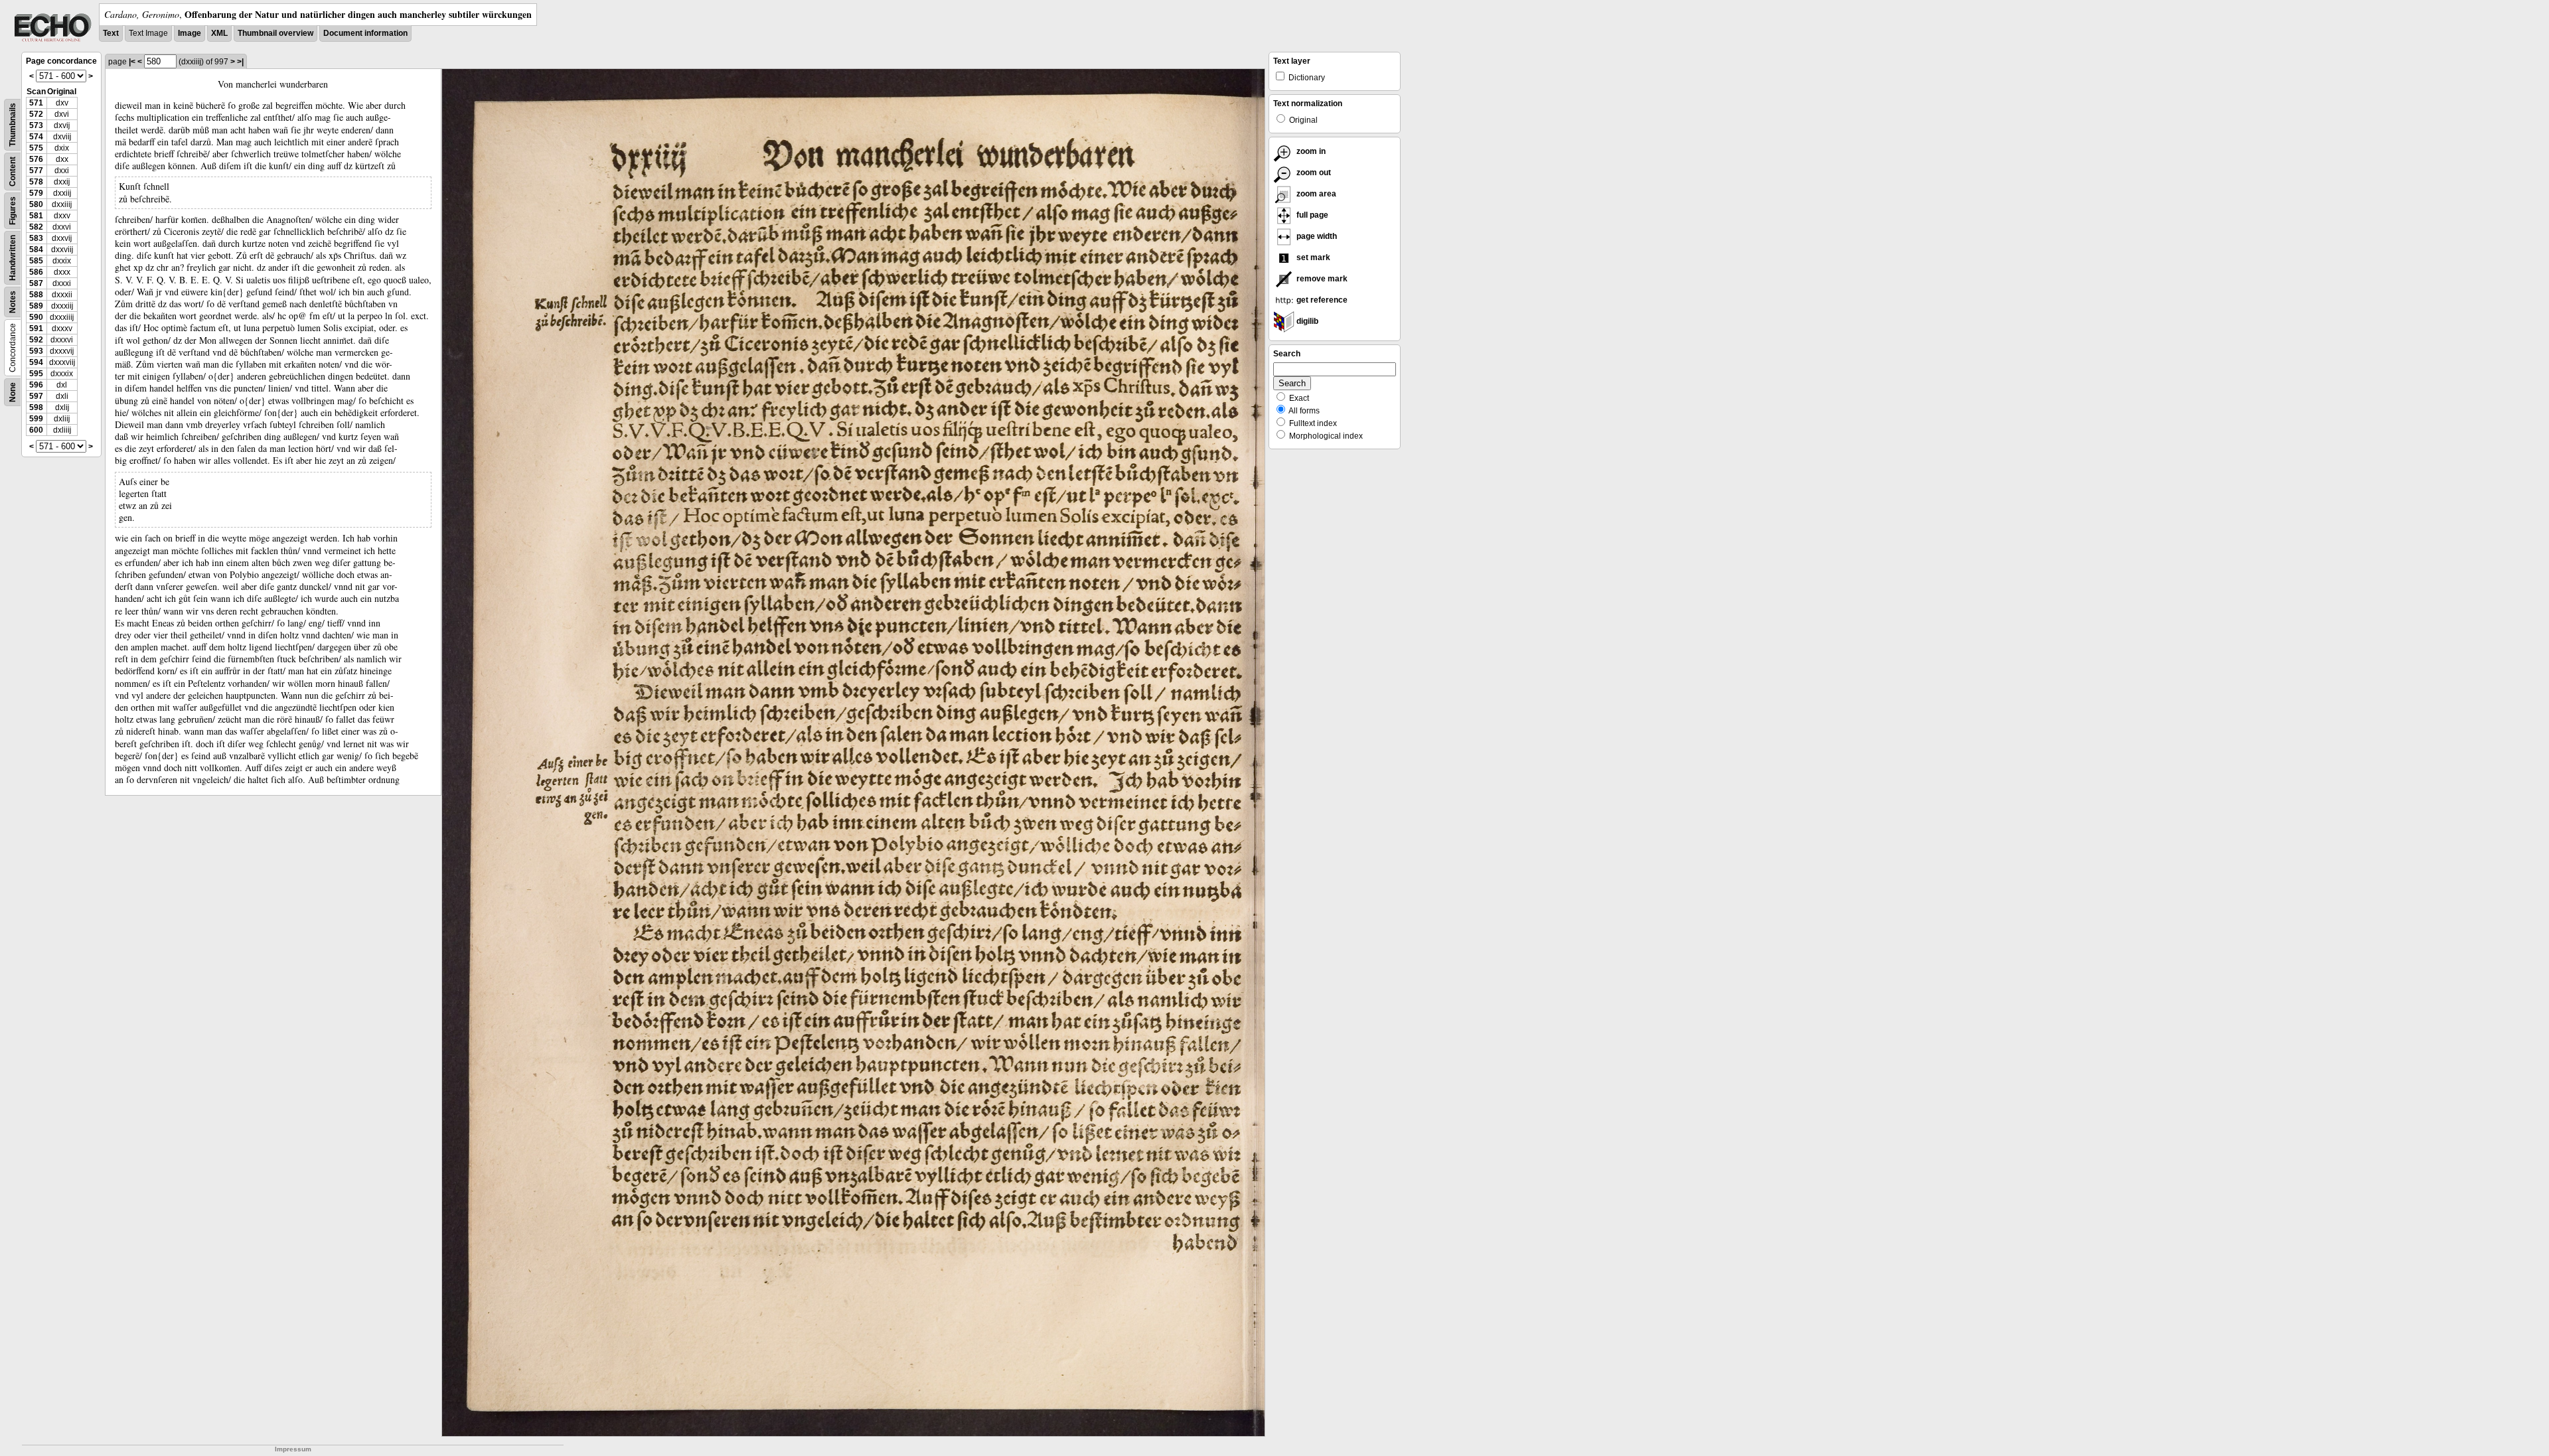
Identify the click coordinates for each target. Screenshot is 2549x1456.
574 (36, 137)
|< (132, 62)
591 (36, 328)
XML (219, 33)
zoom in (1310, 151)
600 (36, 430)
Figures (13, 211)
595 (36, 374)
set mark (1312, 257)
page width (1316, 236)
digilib (1306, 321)
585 (36, 261)
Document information (365, 33)
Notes (13, 302)
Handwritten (13, 258)
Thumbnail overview (275, 33)
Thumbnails (13, 125)
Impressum (293, 1449)
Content (13, 172)
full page (1311, 215)
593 (36, 351)
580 (36, 204)
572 (36, 114)
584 (36, 250)
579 (36, 193)
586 (36, 272)
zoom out (1313, 173)
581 (36, 216)
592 (36, 340)
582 (36, 227)
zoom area (1315, 194)
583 (36, 238)
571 (36, 103)
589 (36, 306)
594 (36, 362)
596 (36, 385)
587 (36, 283)
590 (36, 317)
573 (36, 125)
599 (36, 419)
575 (36, 148)
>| (240, 62)
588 (36, 295)
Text (111, 33)
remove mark (1321, 279)
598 (36, 407)
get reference (1321, 300)
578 (36, 182)
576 (36, 159)
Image (190, 33)
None (13, 392)
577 (36, 171)
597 (36, 396)
